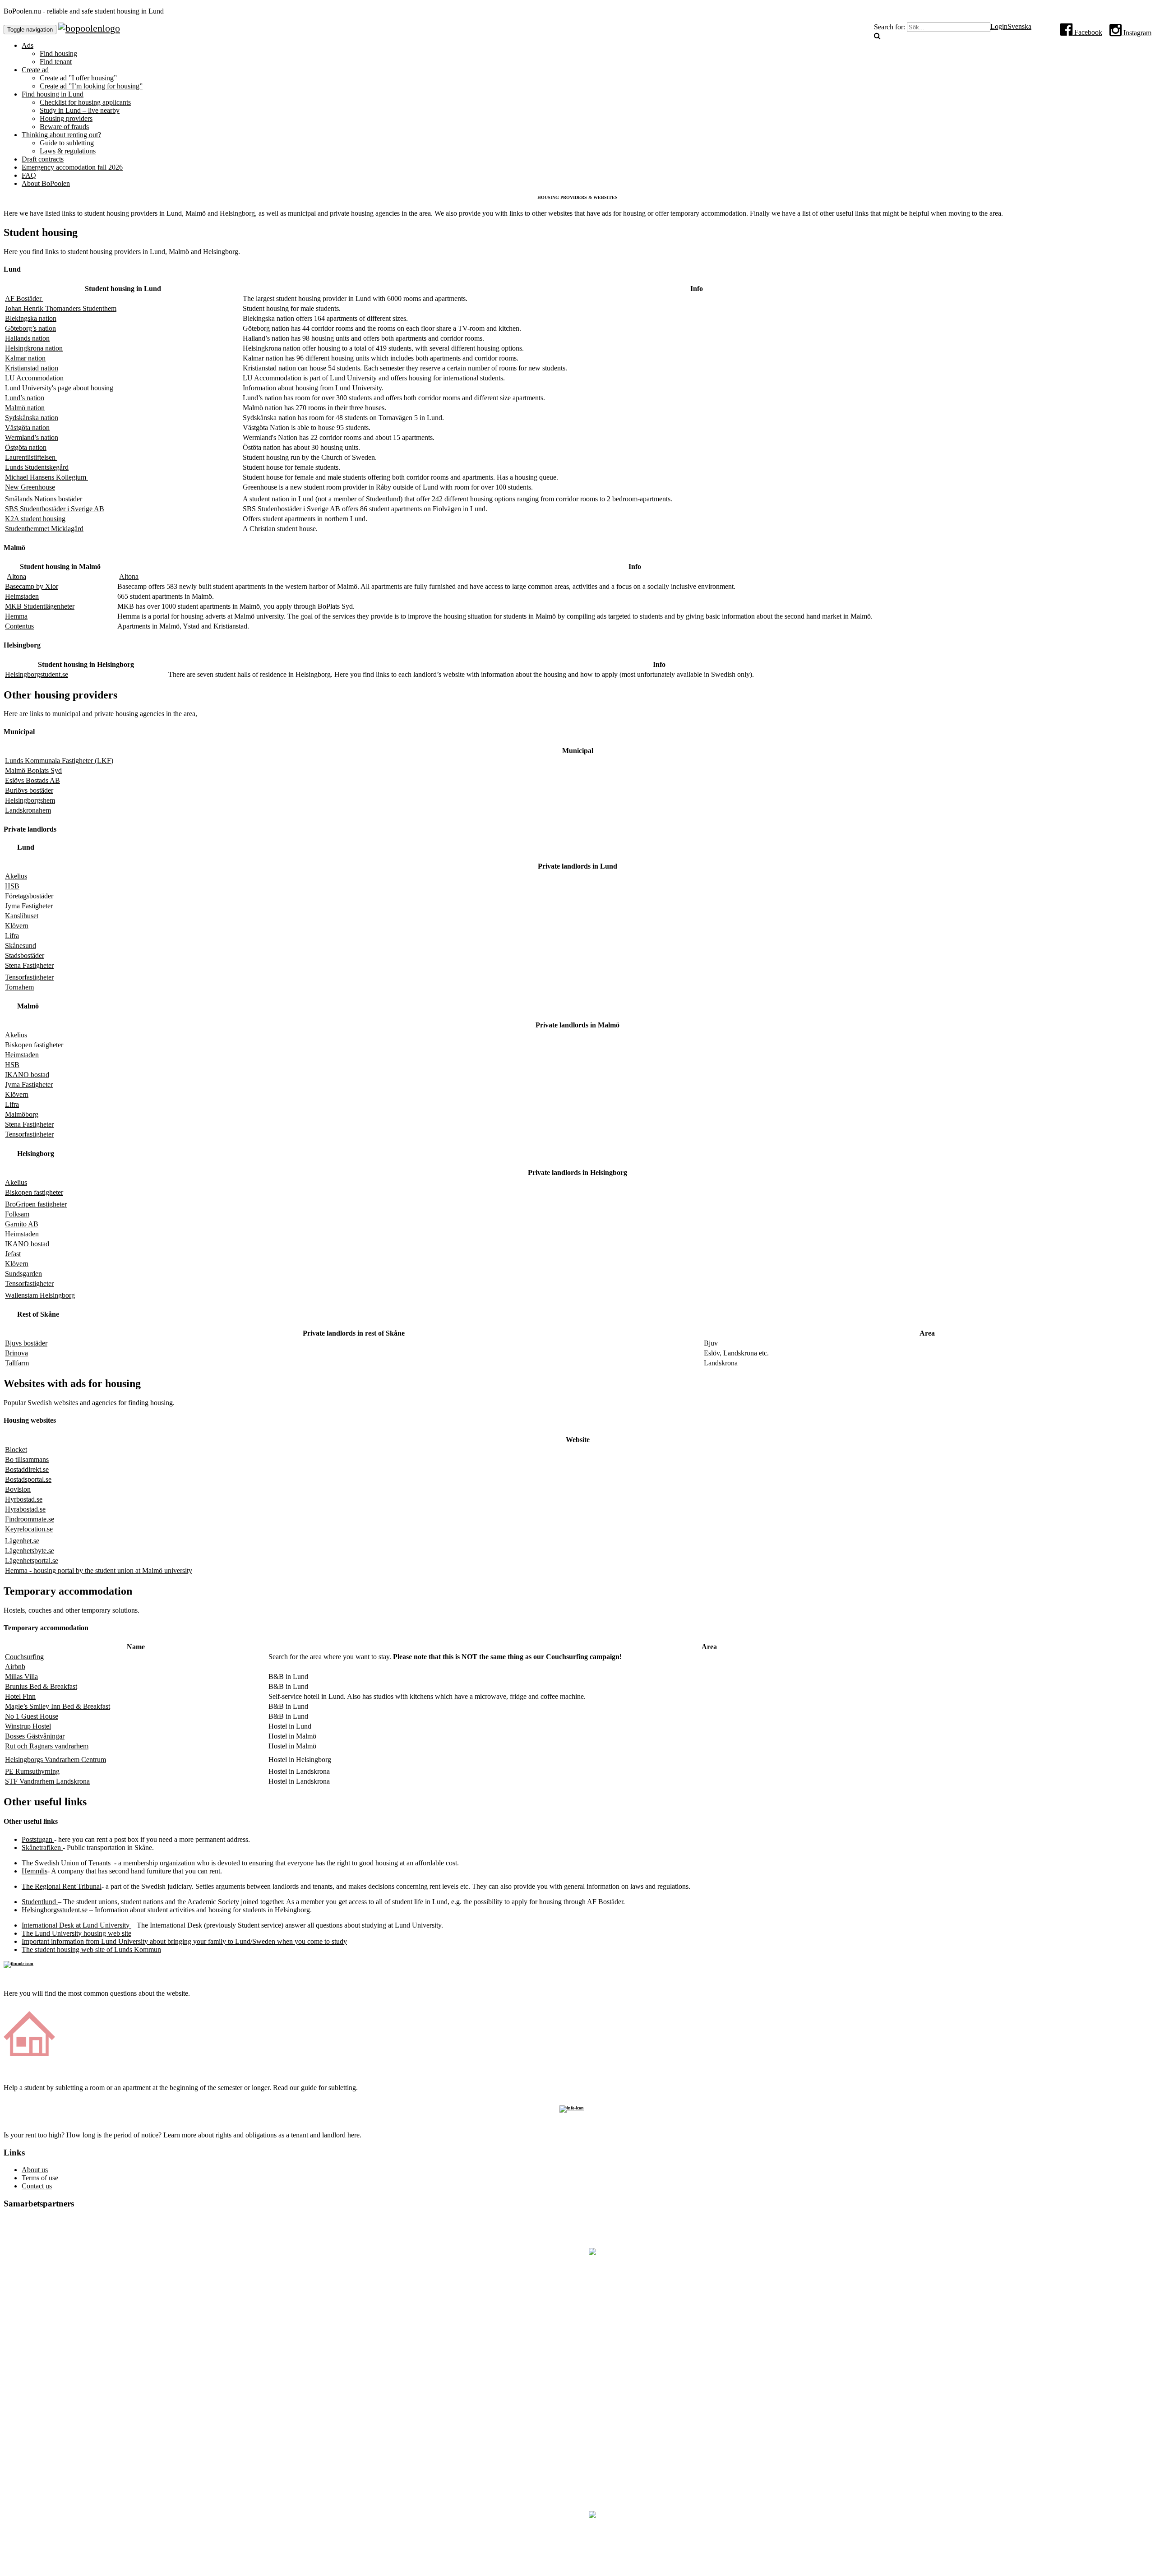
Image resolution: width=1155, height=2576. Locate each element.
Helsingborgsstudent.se (55, 1910)
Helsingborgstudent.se (37, 674)
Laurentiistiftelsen (31, 457)
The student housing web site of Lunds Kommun (91, 1949)
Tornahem (19, 987)
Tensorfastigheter (29, 977)
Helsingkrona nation (34, 348)
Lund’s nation (25, 398)
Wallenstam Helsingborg (40, 1295)
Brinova (16, 1353)
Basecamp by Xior (32, 586)
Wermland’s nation (32, 437)
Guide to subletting (67, 143)
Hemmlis (35, 1871)
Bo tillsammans (27, 1459)
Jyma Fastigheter (29, 906)
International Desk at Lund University (76, 1925)
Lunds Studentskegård (37, 467)
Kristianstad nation (32, 368)
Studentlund (40, 1902)
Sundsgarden (23, 1274)
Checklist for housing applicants (85, 102)
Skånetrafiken (42, 1848)
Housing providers (66, 118)
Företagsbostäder (29, 896)
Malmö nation (25, 408)
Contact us (37, 2186)
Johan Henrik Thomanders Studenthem (61, 308)
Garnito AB (22, 1224)
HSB (12, 886)
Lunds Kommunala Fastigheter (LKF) (59, 761)
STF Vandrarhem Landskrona (47, 1781)
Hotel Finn (20, 1696)
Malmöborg (22, 1114)
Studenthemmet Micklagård (44, 529)
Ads (28, 45)
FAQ (29, 175)
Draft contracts (43, 159)
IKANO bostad (27, 1075)
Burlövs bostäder (29, 790)
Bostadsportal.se (28, 1479)
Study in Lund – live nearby (80, 110)
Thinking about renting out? (61, 135)
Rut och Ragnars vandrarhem (47, 1746)
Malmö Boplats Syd (33, 770)
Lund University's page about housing (59, 388)
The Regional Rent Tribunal (62, 1886)
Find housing (58, 53)
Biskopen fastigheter (34, 1045)
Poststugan (38, 1839)
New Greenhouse (30, 487)
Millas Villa (21, 1676)
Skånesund (21, 946)
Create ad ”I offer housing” (78, 78)
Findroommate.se (30, 1519)
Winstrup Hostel (28, 1726)
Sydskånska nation (32, 418)
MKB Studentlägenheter (40, 606)
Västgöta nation (27, 428)
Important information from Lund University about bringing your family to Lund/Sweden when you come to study (184, 1941)
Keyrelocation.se (29, 1529)
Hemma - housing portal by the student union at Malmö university (99, 1570)
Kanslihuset (22, 916)
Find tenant (56, 62)
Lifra (12, 936)
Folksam (17, 1214)
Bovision (18, 1489)
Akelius (16, 876)
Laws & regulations (68, 151)
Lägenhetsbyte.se (30, 1551)
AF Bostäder (24, 298)
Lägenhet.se (22, 1541)
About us (35, 2170)
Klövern (17, 926)
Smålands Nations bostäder (44, 499)
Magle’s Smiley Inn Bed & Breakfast (58, 1706)
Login (999, 26)
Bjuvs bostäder (26, 1343)
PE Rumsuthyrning (32, 1771)
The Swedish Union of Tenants (66, 1863)
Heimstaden (22, 596)
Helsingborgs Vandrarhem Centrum (55, 1760)
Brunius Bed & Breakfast (41, 1686)
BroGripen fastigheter (36, 1204)
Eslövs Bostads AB (32, 780)
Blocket (16, 1450)
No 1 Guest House (32, 1716)
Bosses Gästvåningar (35, 1736)
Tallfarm (17, 1363)
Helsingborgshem (30, 800)
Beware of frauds (64, 127)
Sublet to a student (577, 2065)
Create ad (35, 70)
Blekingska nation (31, 318)
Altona (16, 576)
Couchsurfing (24, 1657)
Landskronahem (28, 810)
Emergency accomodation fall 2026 (72, 167)
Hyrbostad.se (24, 1499)
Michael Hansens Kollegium (46, 477)
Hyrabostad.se (25, 1509)
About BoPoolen (46, 183)
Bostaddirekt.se (27, 1469)
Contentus (19, 626)
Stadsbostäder (25, 955)
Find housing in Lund (53, 94)
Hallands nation (27, 338)
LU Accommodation (34, 378)
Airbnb (15, 1667)
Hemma (16, 616)
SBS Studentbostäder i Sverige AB (55, 509)
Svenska (1019, 26)
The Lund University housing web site (76, 1933)
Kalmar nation (25, 358)
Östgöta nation (26, 447)
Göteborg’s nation (30, 328)
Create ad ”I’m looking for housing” (91, 86)
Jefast (13, 1254)
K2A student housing (35, 519)
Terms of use (40, 2178)
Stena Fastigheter (29, 965)
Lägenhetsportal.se (32, 1561)
